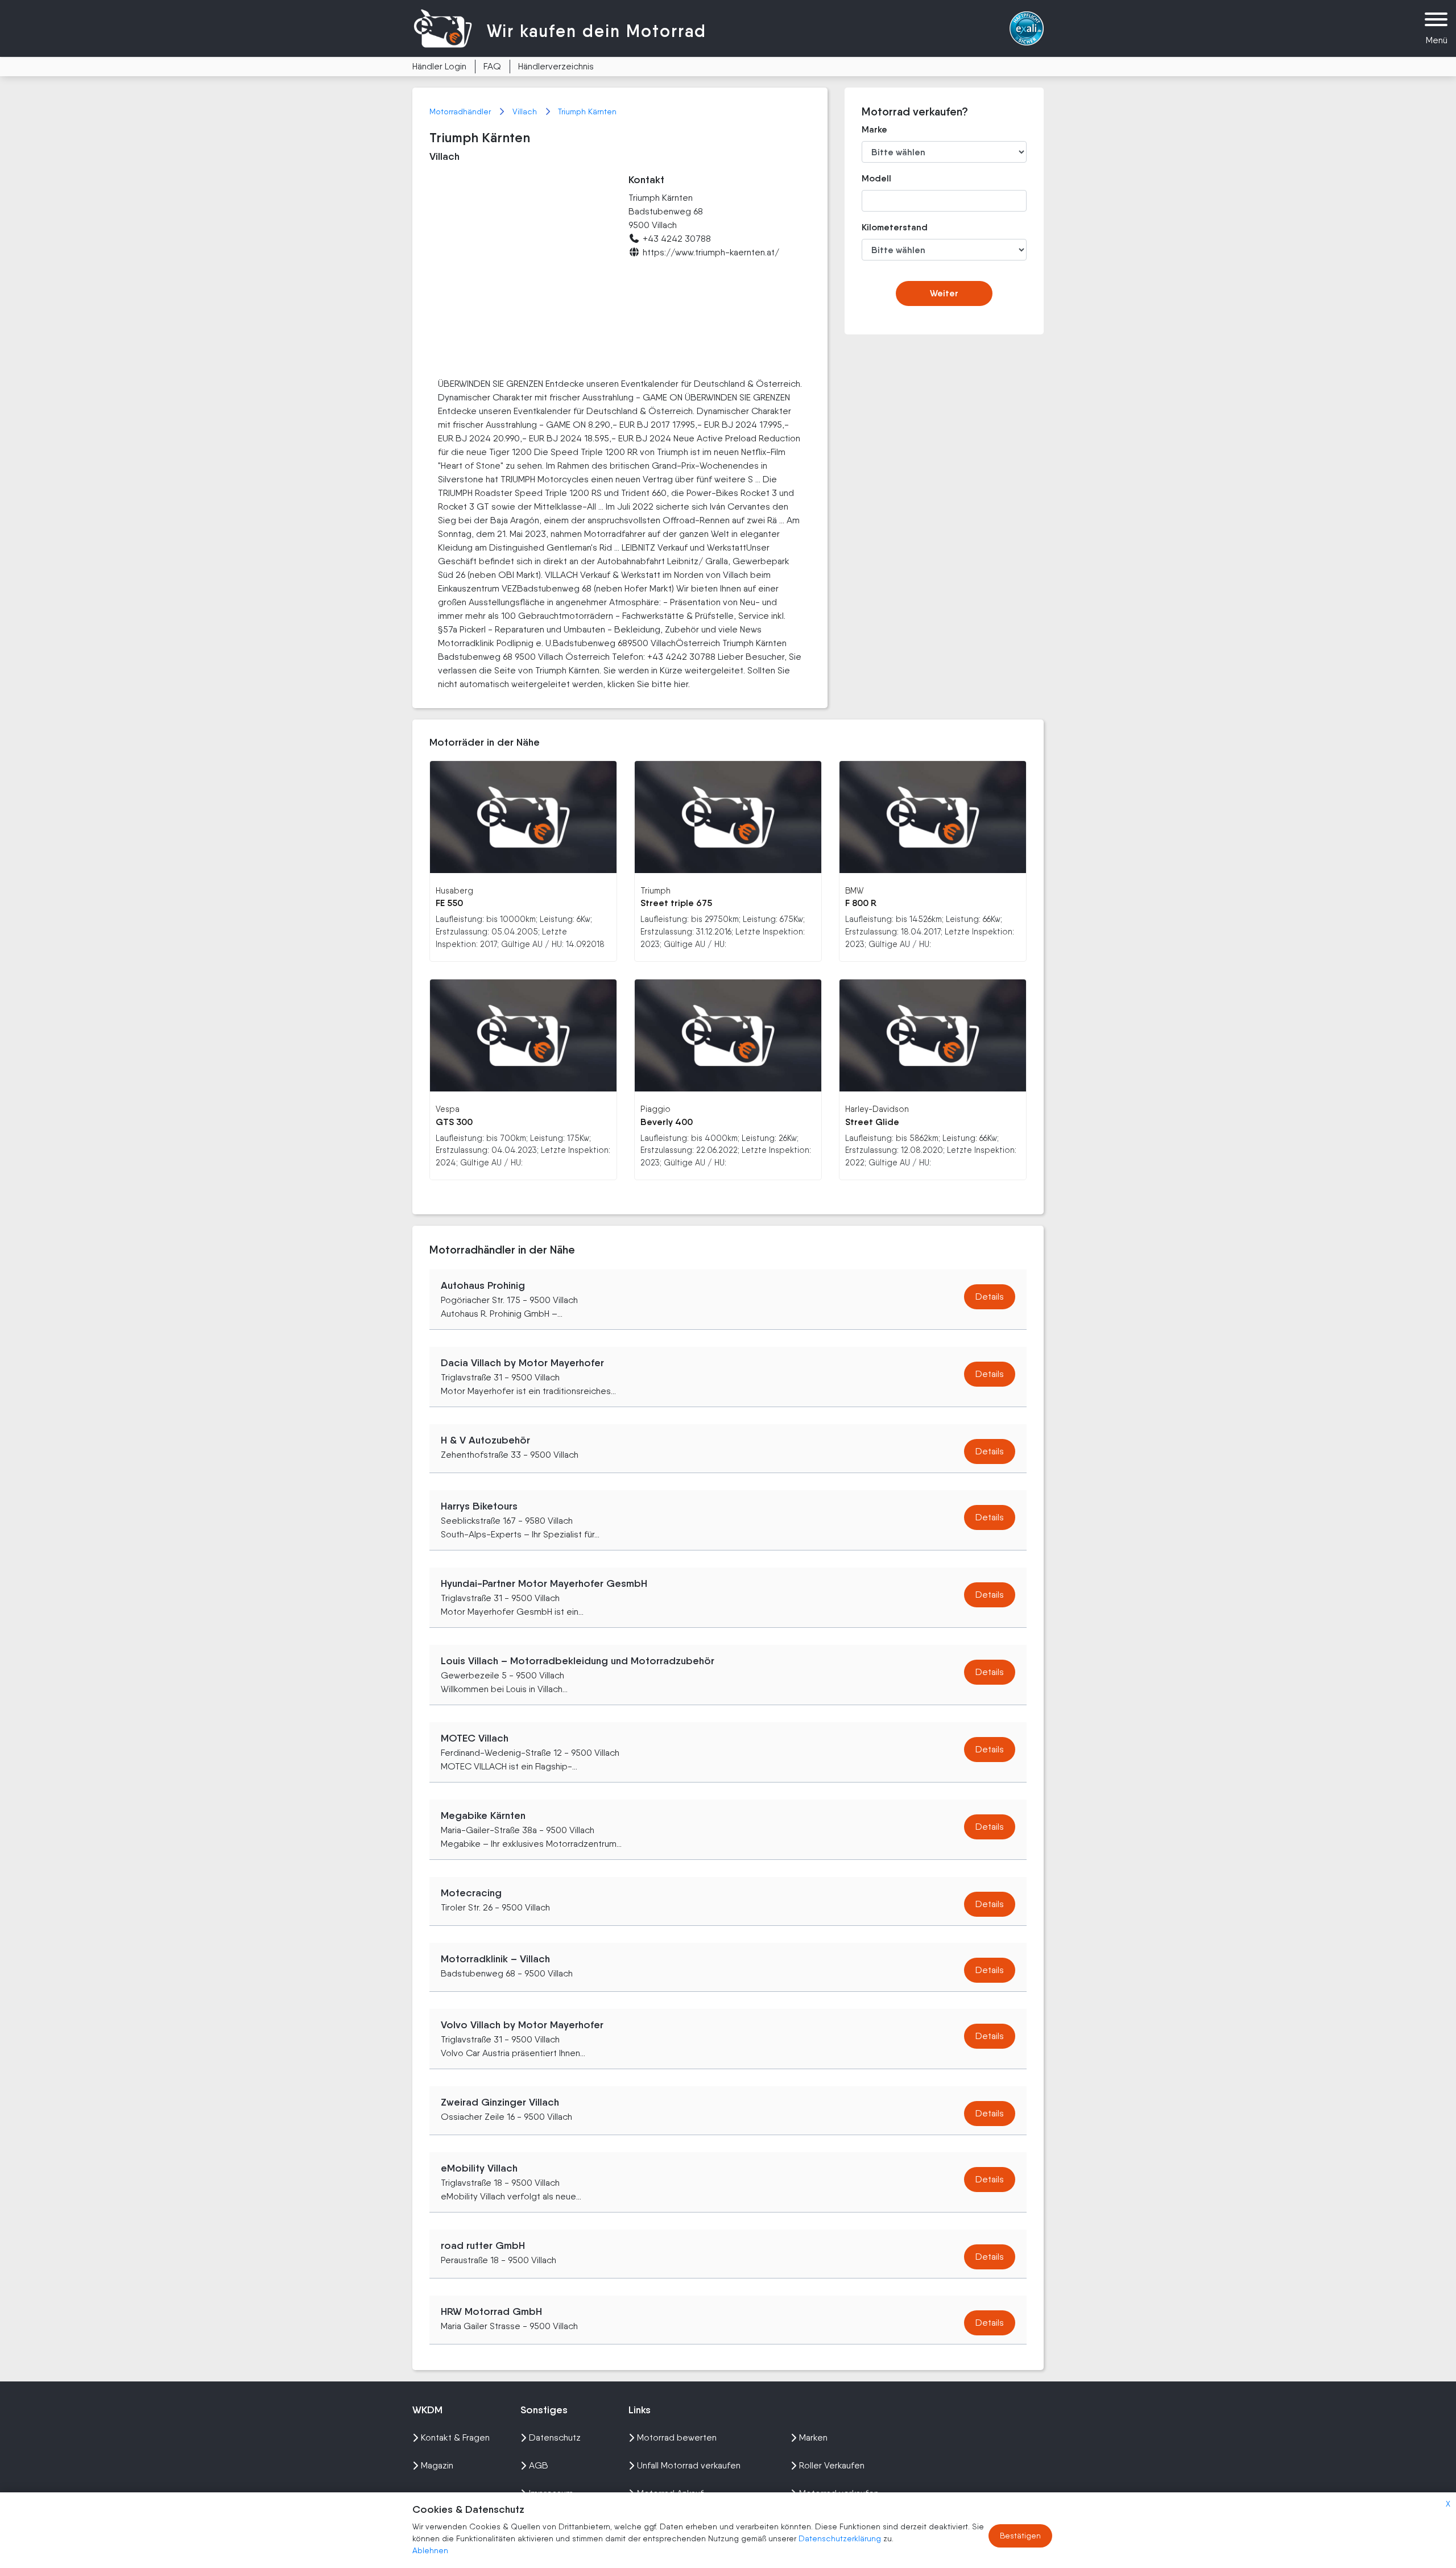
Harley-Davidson (877, 1109)
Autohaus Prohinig (483, 1285)
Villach (526, 111)
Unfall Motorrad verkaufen (689, 2465)
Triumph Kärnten (587, 111)
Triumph (655, 890)
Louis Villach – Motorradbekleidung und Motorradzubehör (578, 1661)
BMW (854, 890)
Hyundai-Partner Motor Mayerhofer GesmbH (544, 1583)
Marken (813, 2437)
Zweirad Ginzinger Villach (500, 2102)
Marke (874, 129)
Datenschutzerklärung (841, 2538)
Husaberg (454, 890)
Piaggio (655, 1109)
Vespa (448, 1109)
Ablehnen (430, 2550)
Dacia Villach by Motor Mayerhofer (522, 1363)
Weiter (944, 293)
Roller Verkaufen (832, 2465)
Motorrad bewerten (677, 2437)
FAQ (492, 66)
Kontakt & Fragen (455, 2437)
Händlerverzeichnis (556, 66)
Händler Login (439, 66)
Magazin (437, 2465)
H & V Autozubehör (485, 1440)
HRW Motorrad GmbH (491, 2311)
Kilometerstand (886, 227)
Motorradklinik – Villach (495, 1959)
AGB (539, 2465)
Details (990, 1297)
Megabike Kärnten (483, 1816)
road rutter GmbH (483, 2246)
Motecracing (471, 1893)
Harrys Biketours (479, 1506)
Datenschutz (555, 2437)
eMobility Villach (479, 2168)
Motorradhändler (461, 111)
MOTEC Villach (475, 1738)
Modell (876, 178)
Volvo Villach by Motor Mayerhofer (522, 2025)
